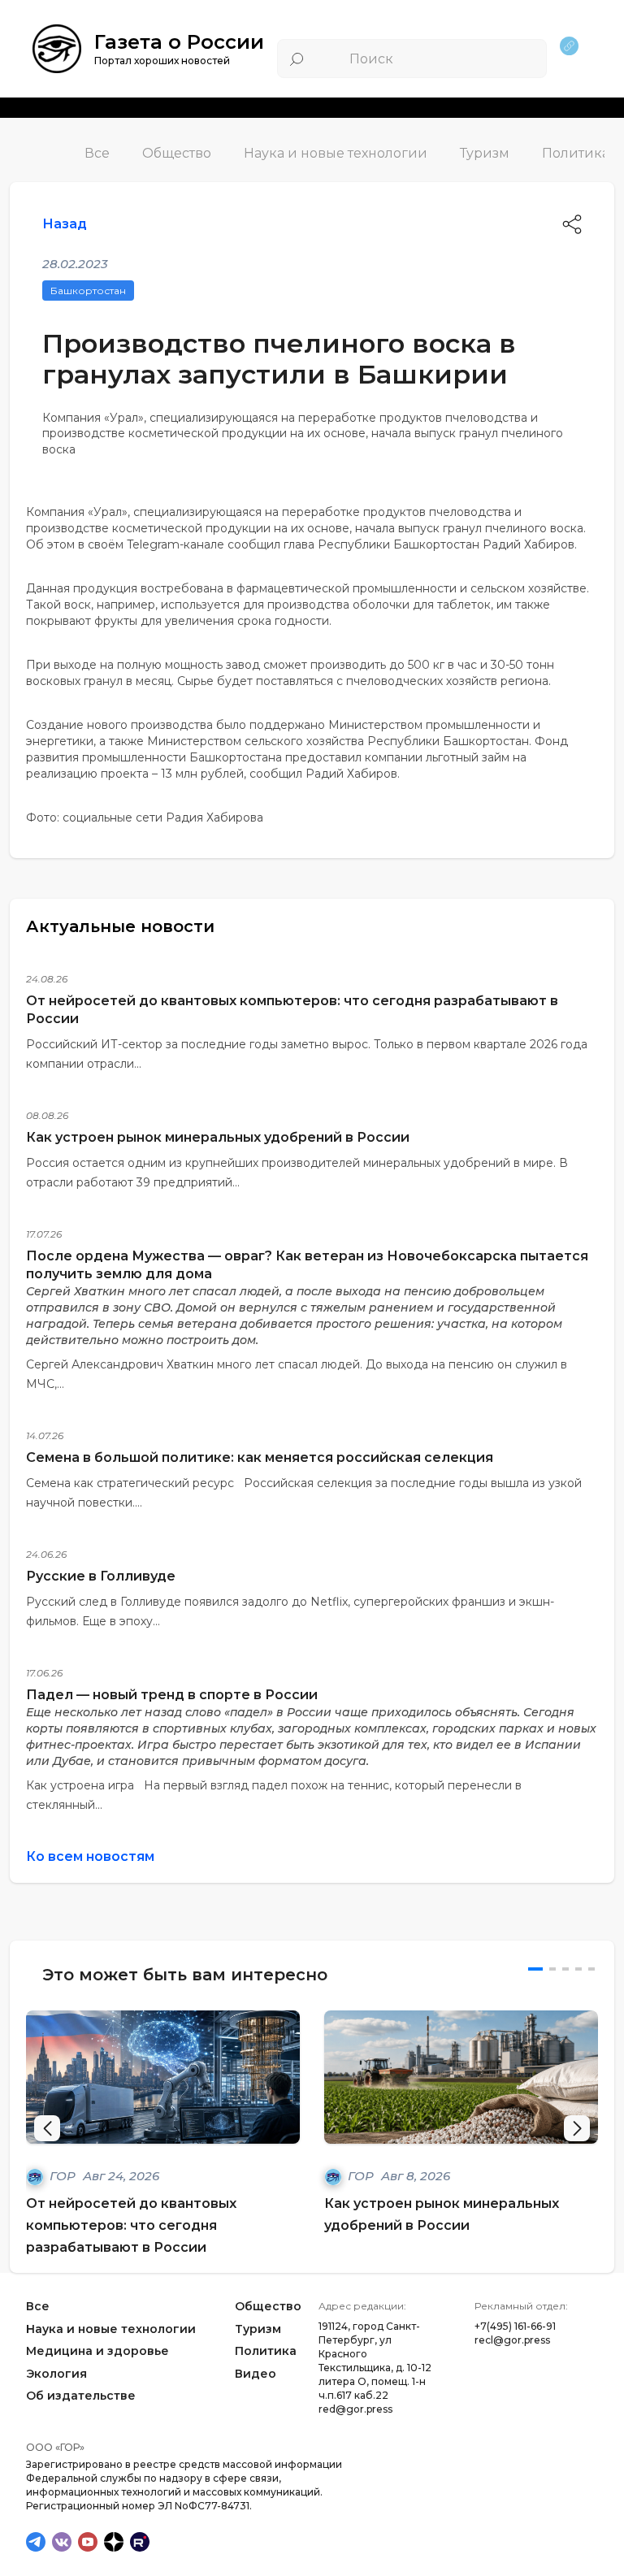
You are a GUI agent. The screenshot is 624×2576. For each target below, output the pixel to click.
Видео (256, 2374)
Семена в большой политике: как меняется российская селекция (260, 1457)
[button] (577, 2128)
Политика (576, 153)
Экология (56, 2374)
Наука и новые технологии (336, 153)
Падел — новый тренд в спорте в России (172, 1695)
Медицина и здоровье (97, 2352)
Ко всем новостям (90, 1856)
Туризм (485, 153)
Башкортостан (88, 291)
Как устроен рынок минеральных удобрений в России (218, 1137)
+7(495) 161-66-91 (515, 2326)
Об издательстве (81, 2396)
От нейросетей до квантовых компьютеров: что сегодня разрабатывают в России (131, 2225)
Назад (65, 224)
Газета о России (179, 42)
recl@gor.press (512, 2340)
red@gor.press (355, 2409)
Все (97, 153)
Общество (177, 153)
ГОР (64, 2176)
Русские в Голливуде (101, 1576)
